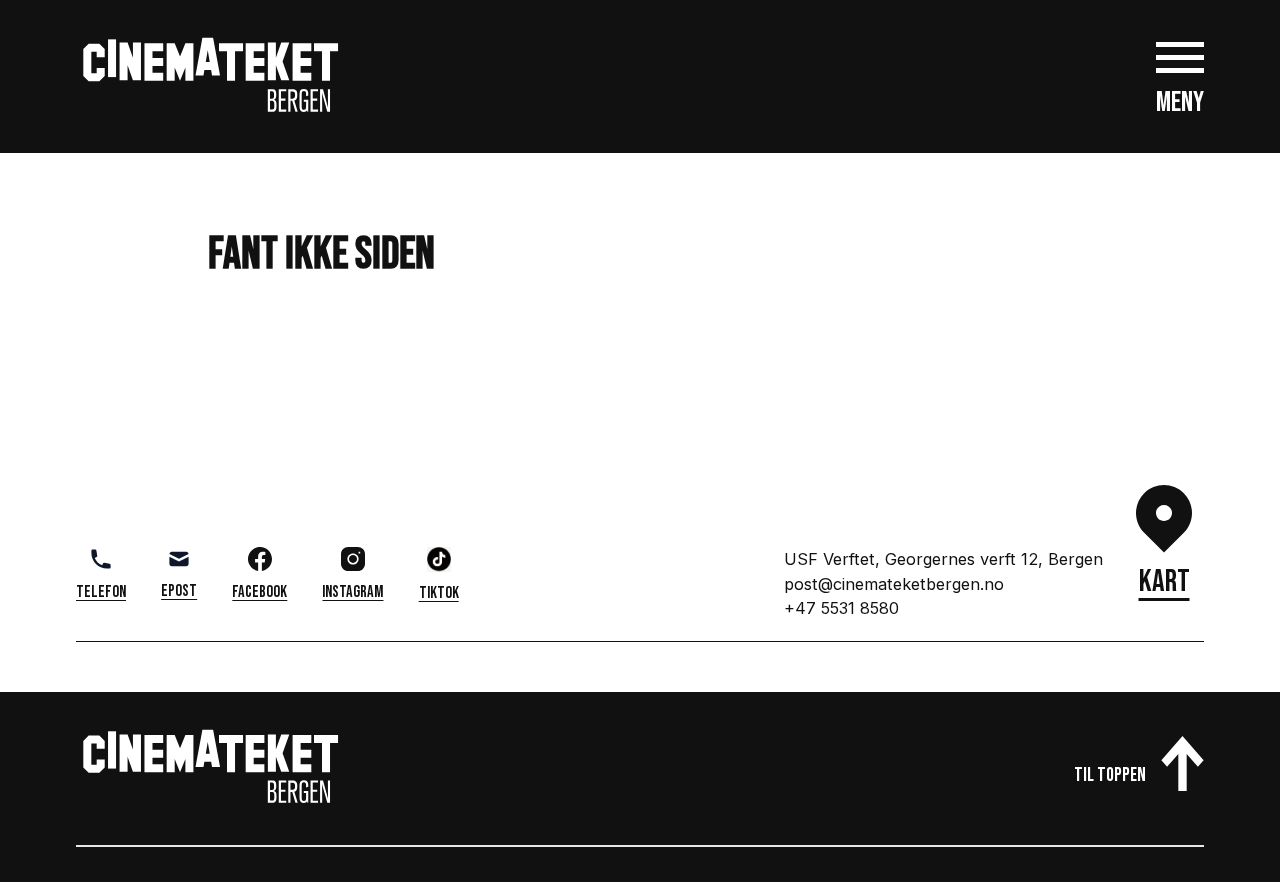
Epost (179, 591)
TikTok (439, 593)
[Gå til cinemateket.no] (211, 76)
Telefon (101, 592)
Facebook (259, 592)
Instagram (352, 592)
